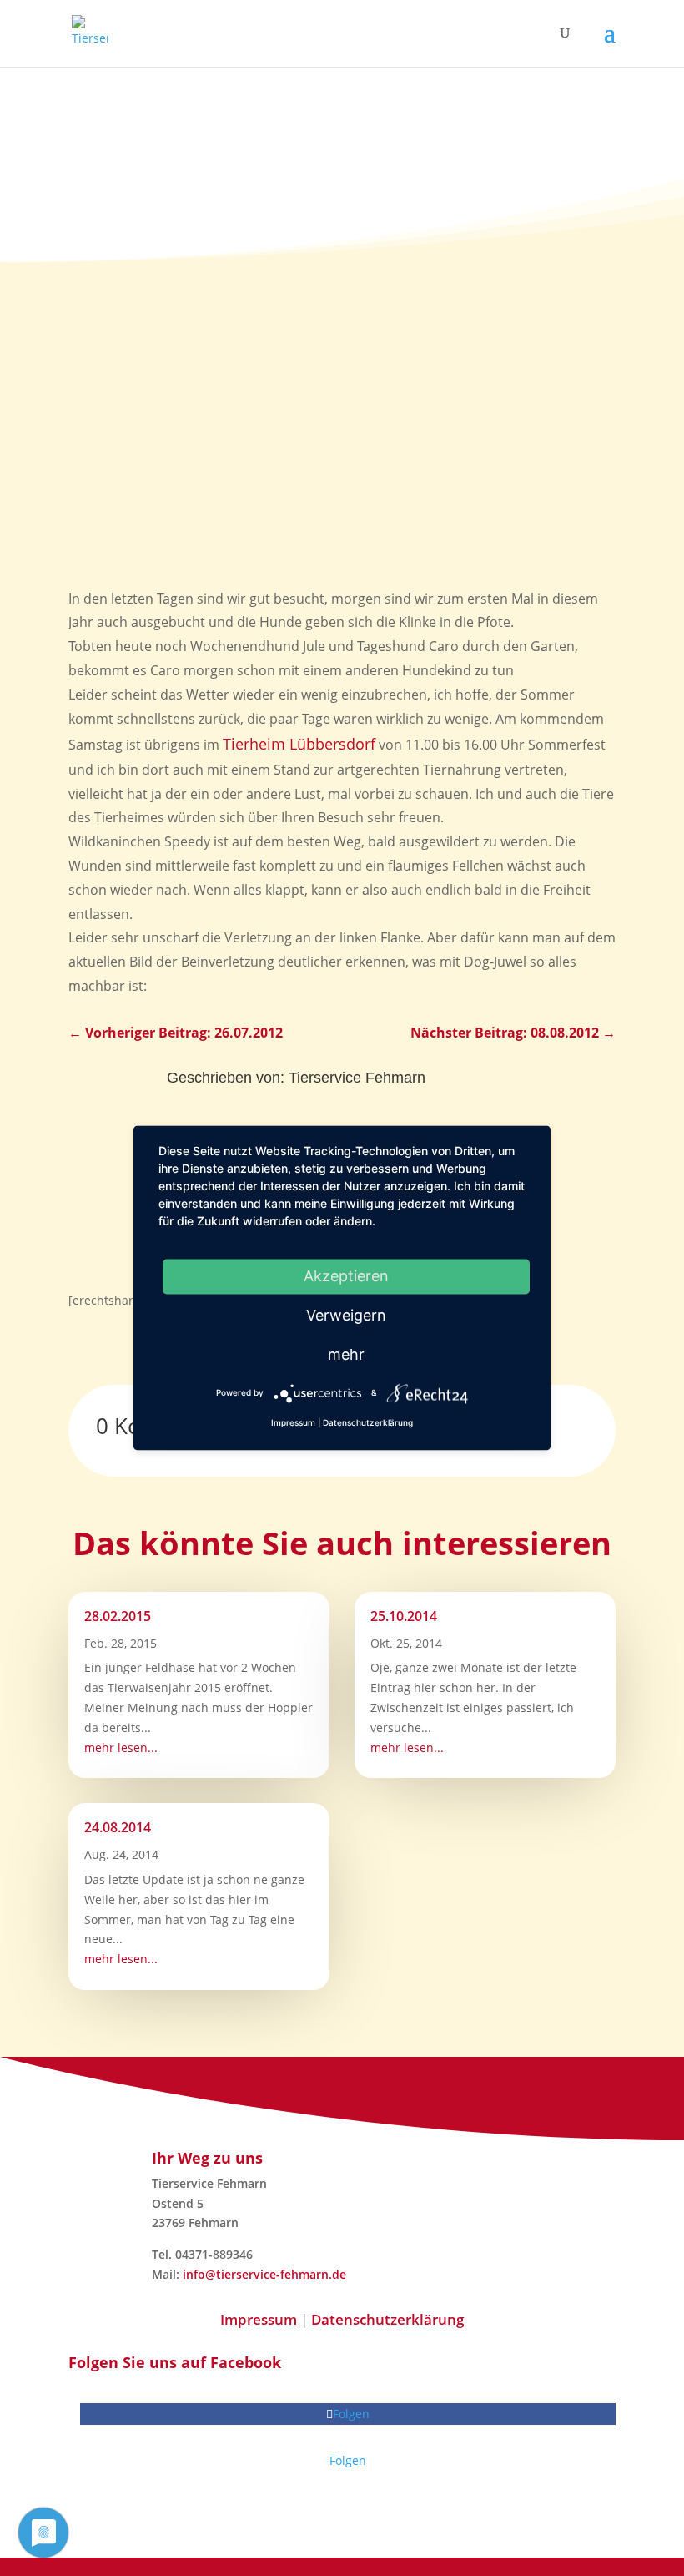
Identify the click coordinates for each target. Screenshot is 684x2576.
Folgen (348, 2460)
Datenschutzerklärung (387, 2319)
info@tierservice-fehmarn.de (264, 2274)
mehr (346, 1354)
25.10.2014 (404, 1616)
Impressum (259, 2319)
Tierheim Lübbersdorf (299, 744)
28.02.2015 (118, 1616)
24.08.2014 (118, 1827)
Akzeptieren (346, 1276)
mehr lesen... (121, 1748)
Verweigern (346, 1315)
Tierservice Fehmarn (357, 1078)
